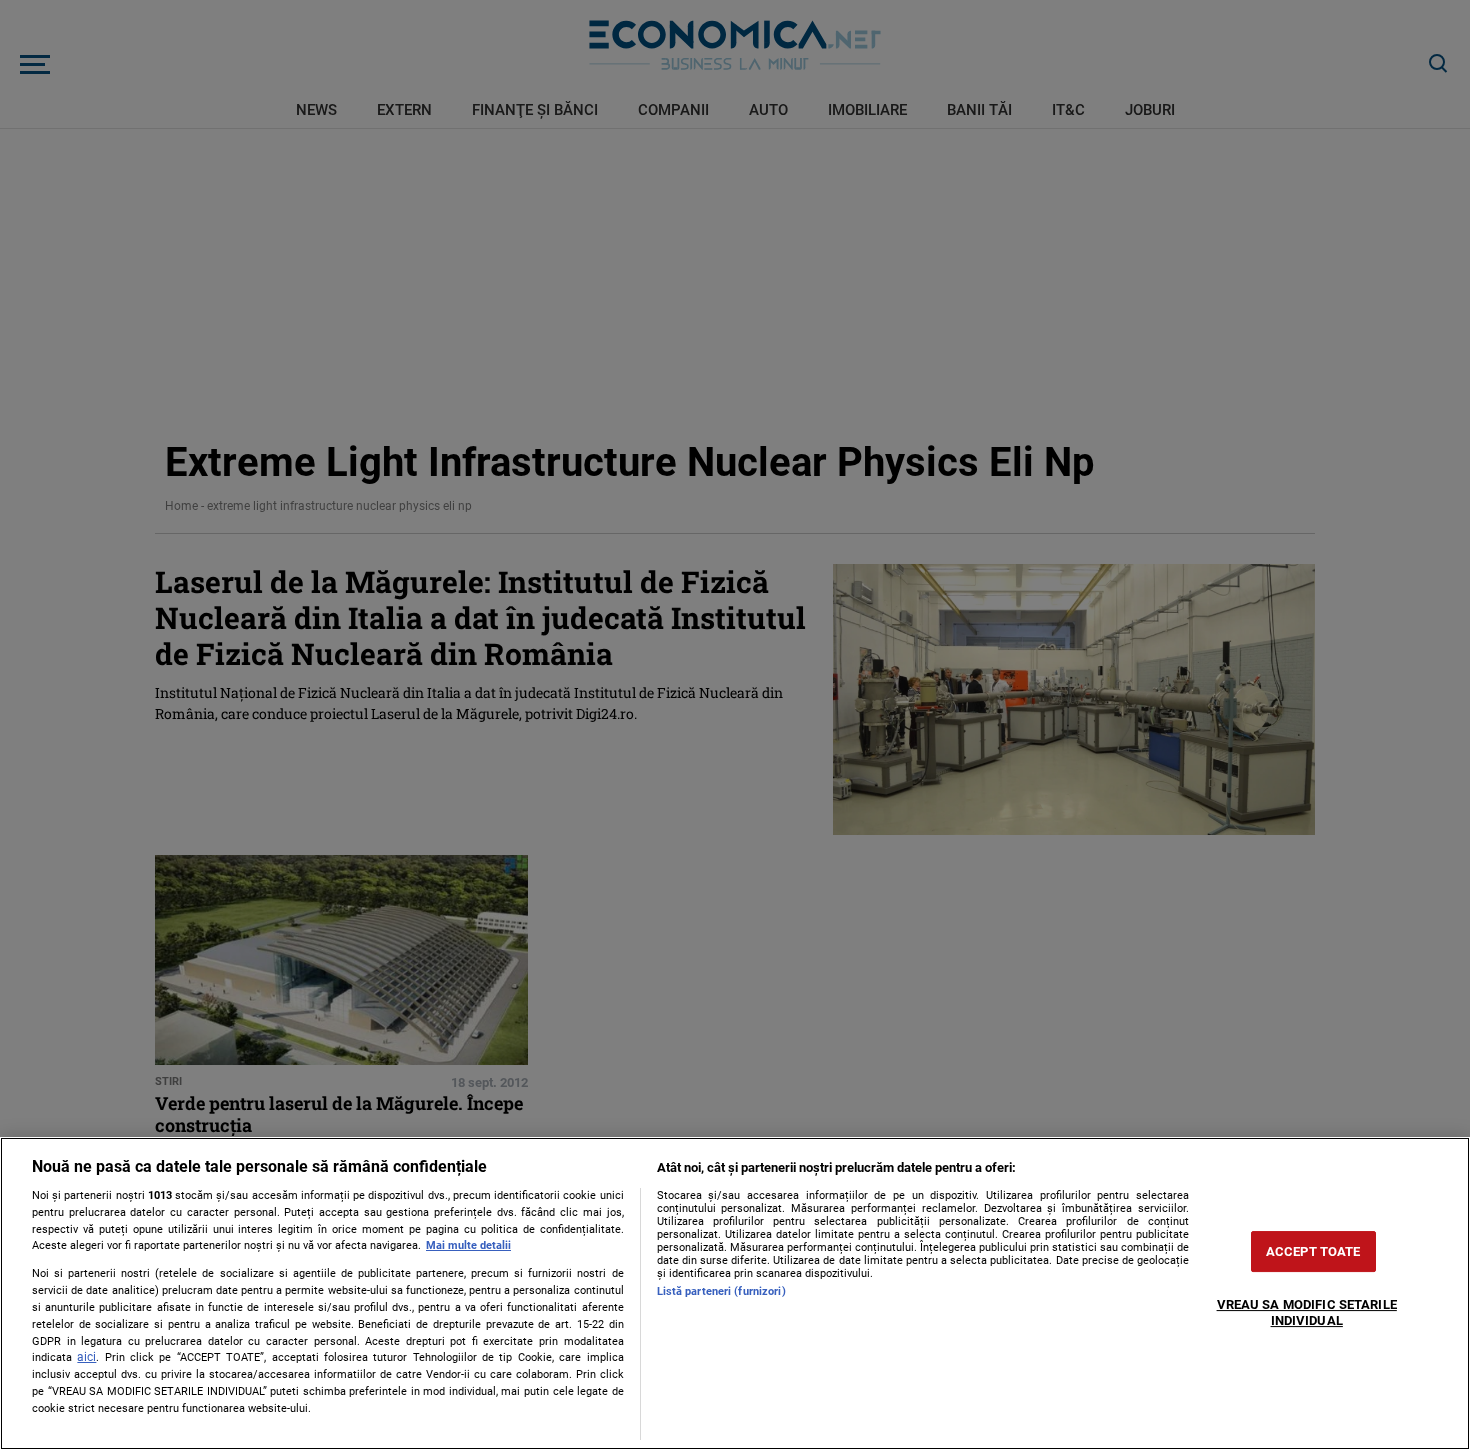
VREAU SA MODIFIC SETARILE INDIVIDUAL (1307, 1312)
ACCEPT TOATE (1313, 1251)
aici (86, 1357)
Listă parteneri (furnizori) (721, 1291)
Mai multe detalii (468, 1245)
